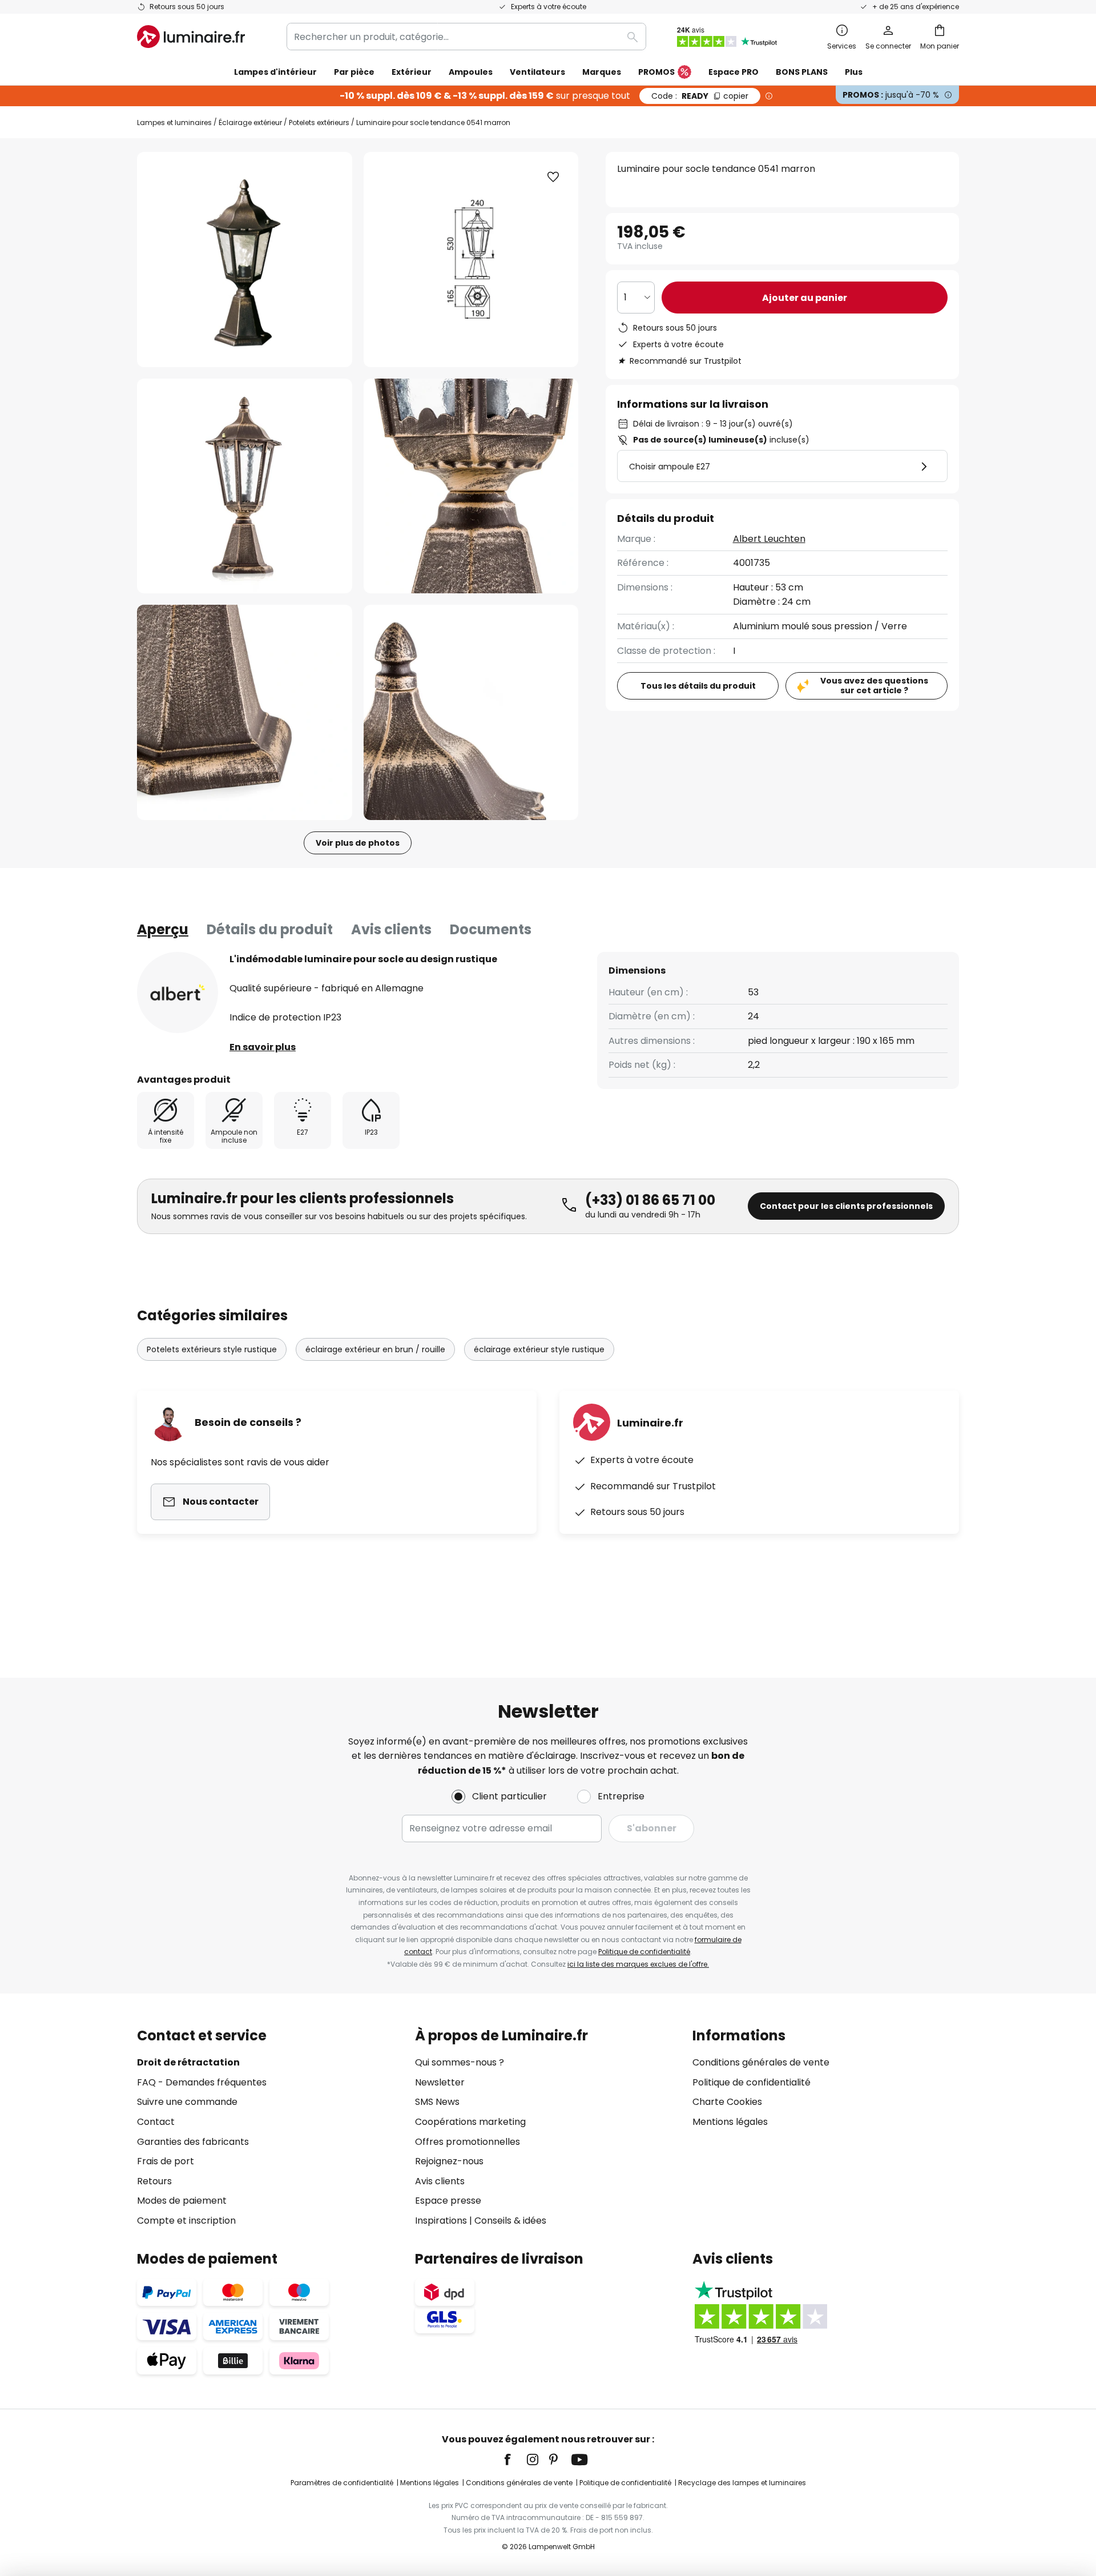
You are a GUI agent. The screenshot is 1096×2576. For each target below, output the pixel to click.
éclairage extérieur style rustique (539, 1349)
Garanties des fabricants (193, 2142)
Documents (491, 929)
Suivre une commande (187, 2102)
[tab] (163, 930)
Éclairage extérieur (250, 122)
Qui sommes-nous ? (460, 2062)
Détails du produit (270, 929)
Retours (154, 2181)
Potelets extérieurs (319, 122)
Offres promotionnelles (468, 2142)
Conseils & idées (510, 2221)
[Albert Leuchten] (178, 992)
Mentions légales (730, 2122)
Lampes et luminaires (174, 122)
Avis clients (391, 929)
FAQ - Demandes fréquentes (202, 2082)
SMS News (437, 2102)
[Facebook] (515, 2460)
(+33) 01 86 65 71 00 (650, 1200)
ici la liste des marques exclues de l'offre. (638, 1964)
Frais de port (166, 2161)
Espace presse (448, 2201)
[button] (245, 486)
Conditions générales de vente (761, 2062)
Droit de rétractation (188, 2062)
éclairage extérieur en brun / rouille (375, 1349)
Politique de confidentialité (644, 1952)
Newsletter (440, 2082)
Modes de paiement (182, 2201)
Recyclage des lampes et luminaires (742, 2483)
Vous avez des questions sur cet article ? (874, 686)
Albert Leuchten (769, 539)
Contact (156, 2122)
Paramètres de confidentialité (342, 2483)
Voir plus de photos (358, 843)
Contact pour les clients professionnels (846, 1206)
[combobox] (466, 37)
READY (700, 96)
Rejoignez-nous (449, 2161)
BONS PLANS (802, 72)
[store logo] (191, 37)
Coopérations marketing (470, 2122)
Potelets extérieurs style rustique (212, 1349)
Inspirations (441, 2221)
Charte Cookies (727, 2102)
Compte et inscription (186, 2221)
